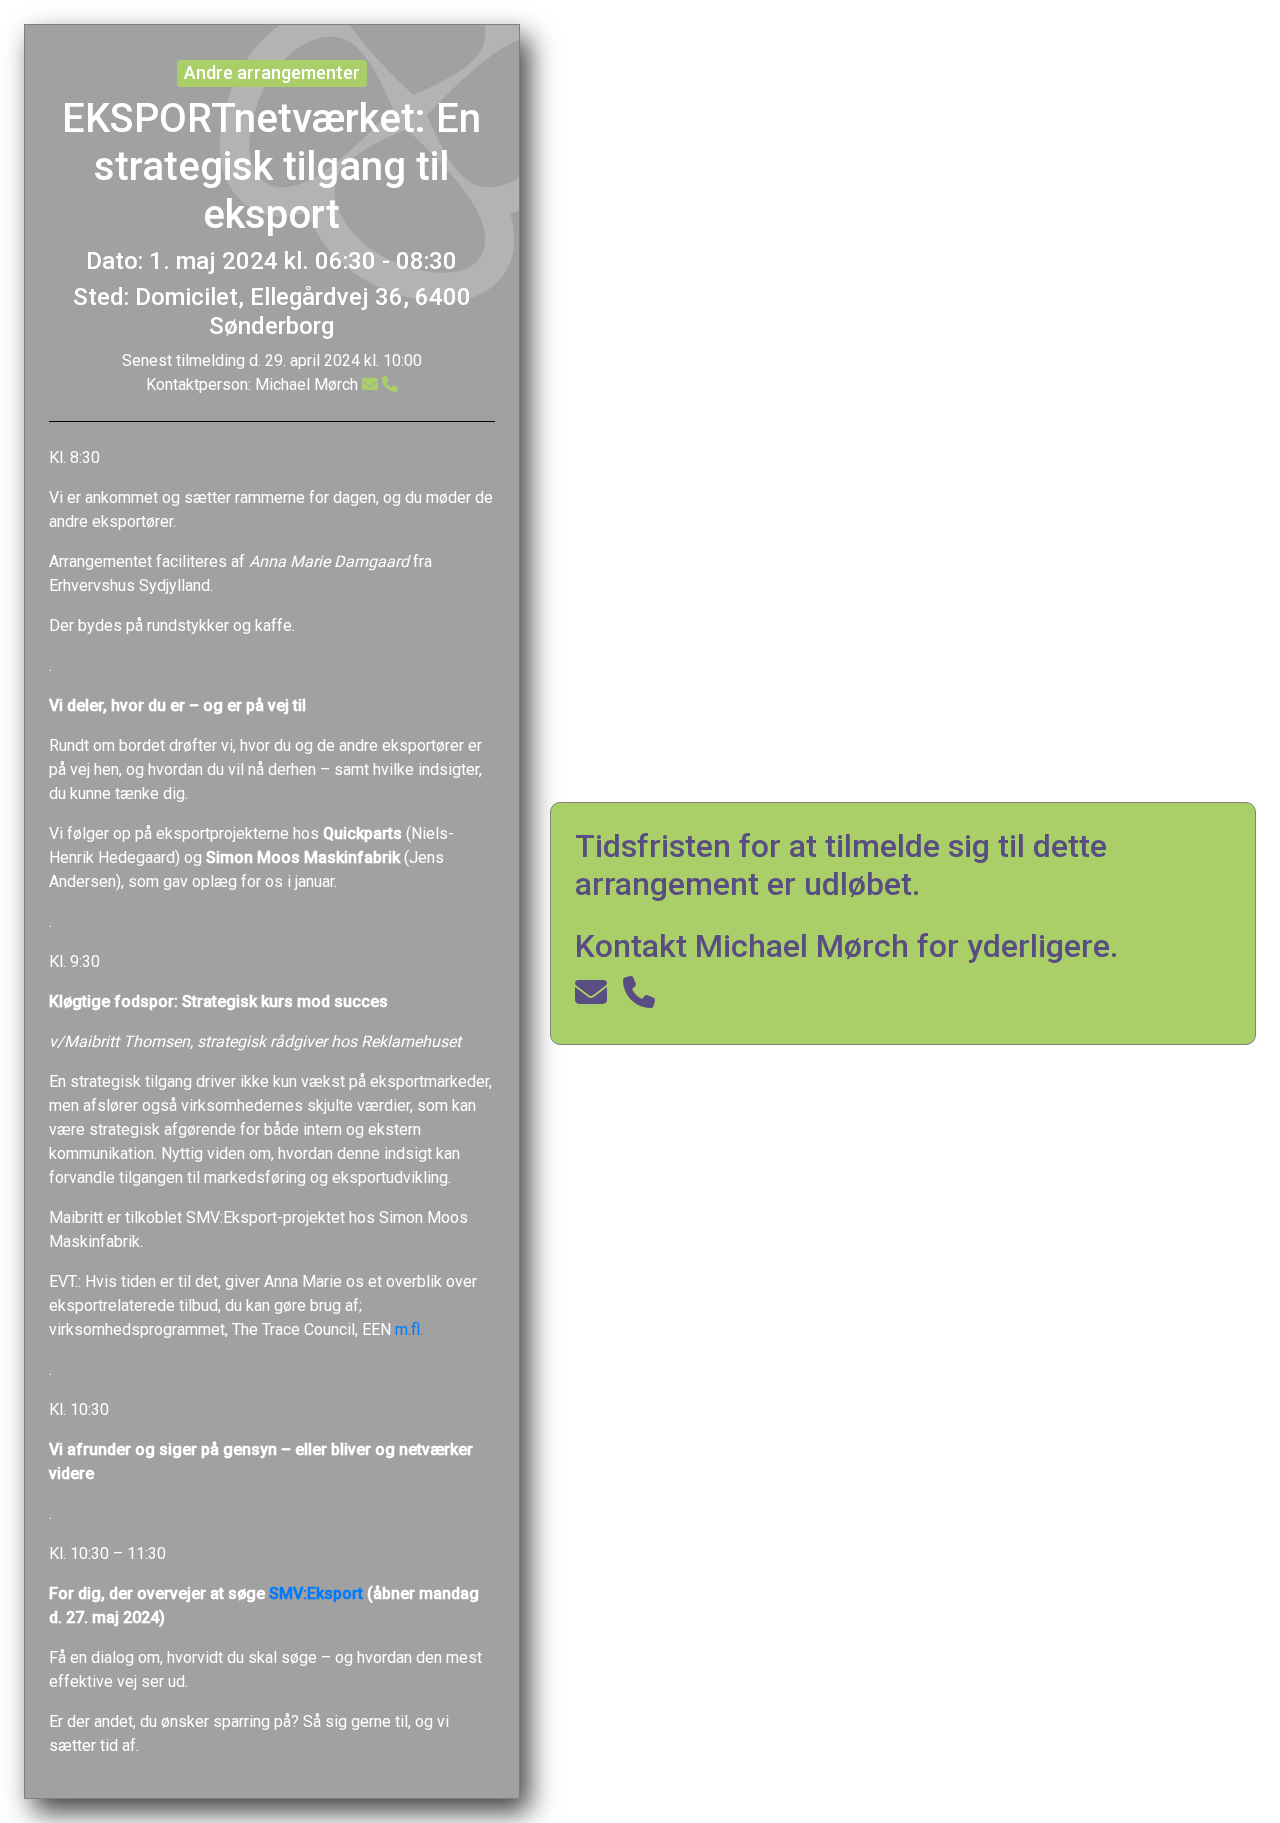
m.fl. (409, 1329)
